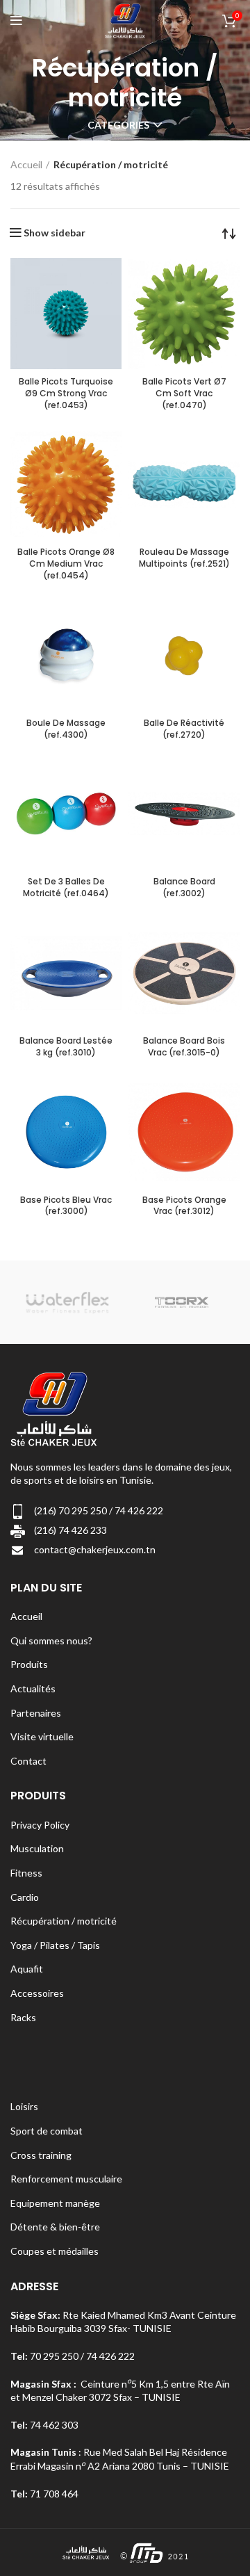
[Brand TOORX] (182, 1302)
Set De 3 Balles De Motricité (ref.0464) (66, 887)
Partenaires (36, 1713)
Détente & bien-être (55, 2227)
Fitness (26, 1873)
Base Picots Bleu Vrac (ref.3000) (66, 1206)
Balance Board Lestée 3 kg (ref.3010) (66, 1046)
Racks (23, 2017)
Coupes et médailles (55, 2251)
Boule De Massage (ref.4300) (66, 729)
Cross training (41, 2155)
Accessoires (37, 1993)
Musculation (37, 1848)
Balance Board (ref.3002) (184, 887)
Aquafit (27, 1969)
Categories (118, 125)
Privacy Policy (40, 1825)
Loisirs (24, 2106)
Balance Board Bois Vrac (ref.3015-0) (184, 1046)
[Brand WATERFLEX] (67, 1302)
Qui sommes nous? (51, 1641)
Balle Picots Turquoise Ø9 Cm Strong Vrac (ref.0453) (66, 393)
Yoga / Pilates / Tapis (55, 1945)
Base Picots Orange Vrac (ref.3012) (184, 1206)
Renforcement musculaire (66, 2179)
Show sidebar (55, 233)
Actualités (33, 1688)
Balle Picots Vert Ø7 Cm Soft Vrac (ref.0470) (184, 393)
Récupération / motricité (64, 1921)
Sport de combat (47, 2131)
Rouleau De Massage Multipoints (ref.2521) (184, 558)
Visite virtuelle (42, 1736)
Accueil (26, 164)
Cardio (25, 1897)
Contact (28, 1761)
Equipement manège (55, 2203)
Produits (29, 1664)
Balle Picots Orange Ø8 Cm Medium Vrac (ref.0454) (66, 564)
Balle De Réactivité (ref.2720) (184, 729)
